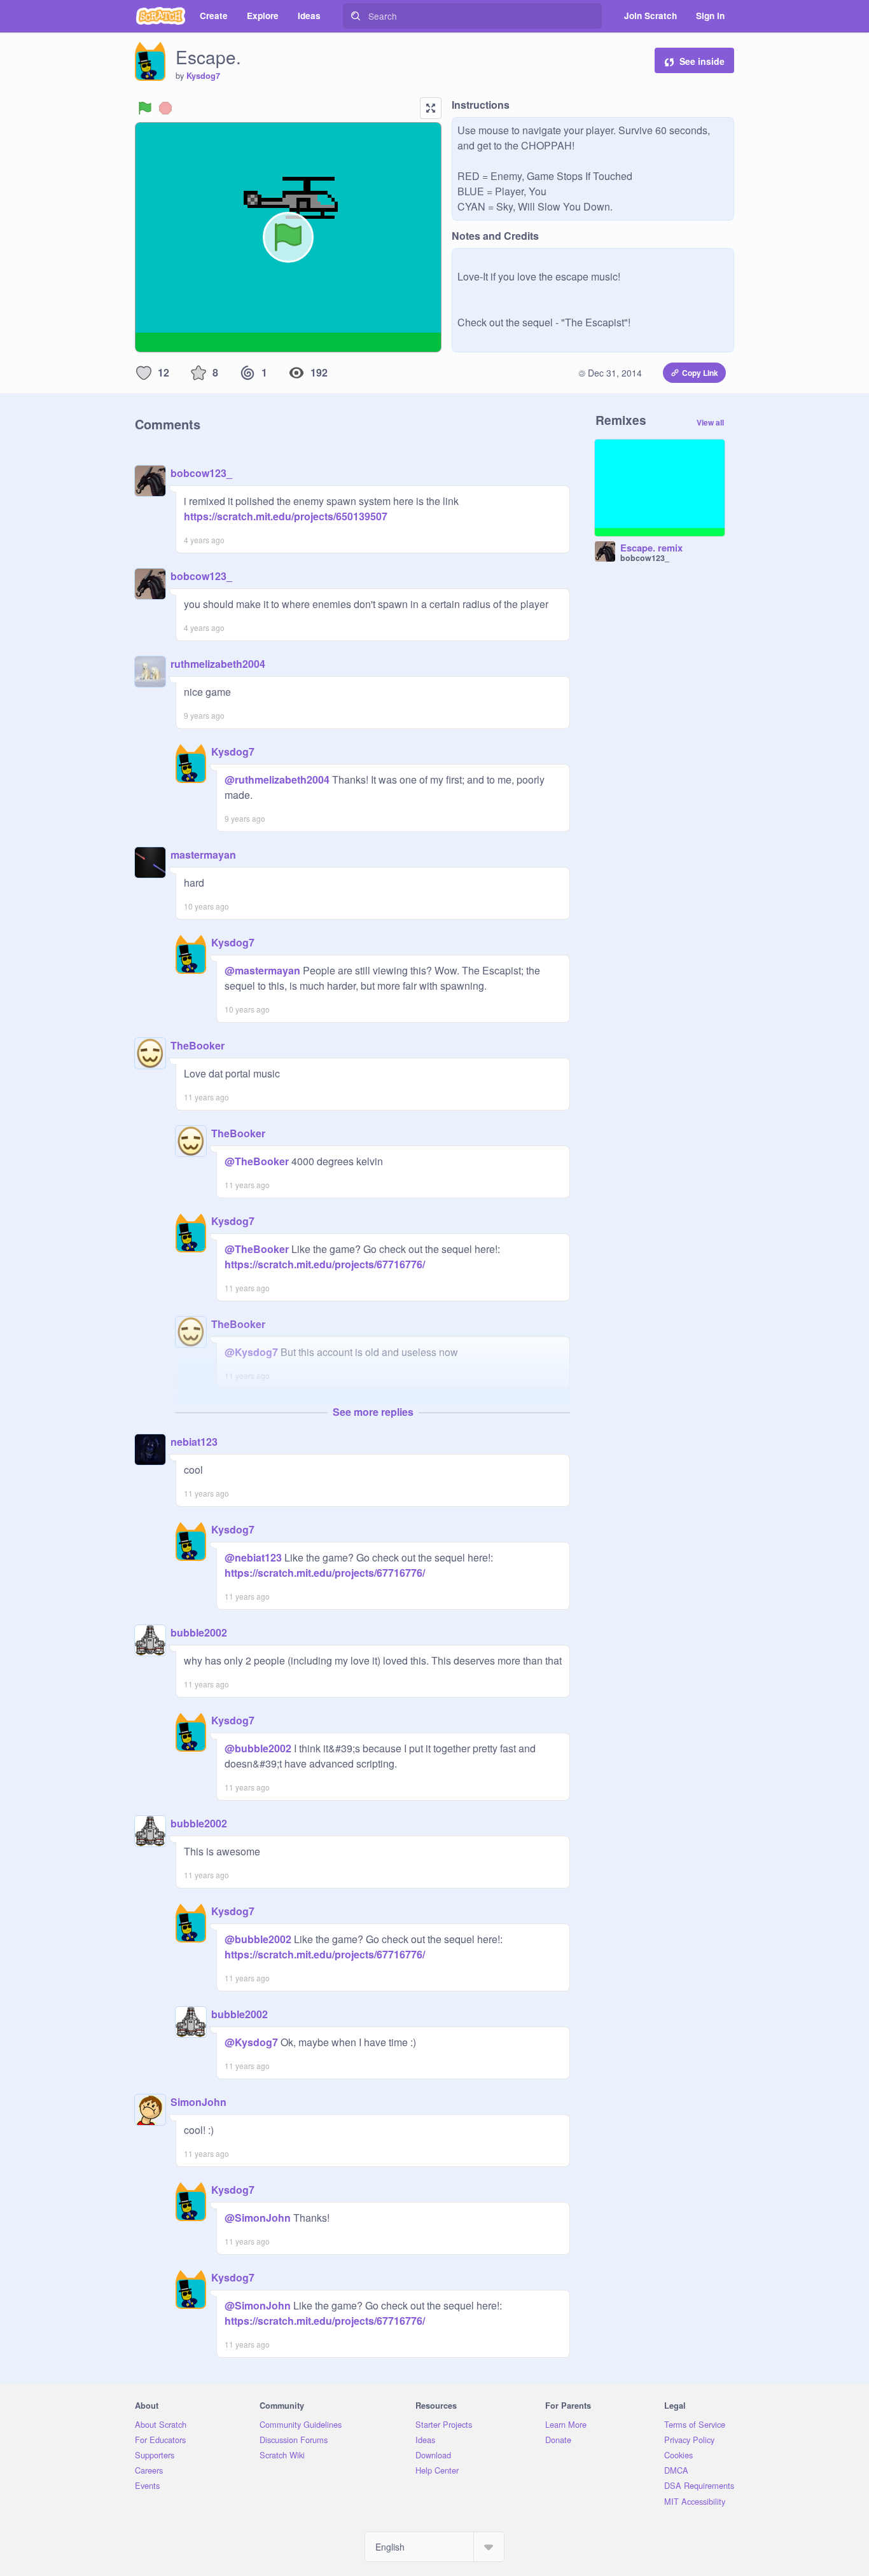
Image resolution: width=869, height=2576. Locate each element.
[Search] (356, 16)
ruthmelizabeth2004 (218, 664)
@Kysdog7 (251, 1352)
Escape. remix (651, 548)
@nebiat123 (253, 1557)
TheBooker (198, 1045)
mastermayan (203, 855)
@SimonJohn (258, 2218)
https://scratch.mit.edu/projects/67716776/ (325, 1264)
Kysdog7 (203, 76)
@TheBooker (257, 1161)
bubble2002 (199, 1632)
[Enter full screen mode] (431, 108)
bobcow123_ (201, 473)
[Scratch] (161, 16)
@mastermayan (262, 970)
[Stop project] (165, 108)
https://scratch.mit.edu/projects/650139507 (286, 516)
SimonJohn (198, 2102)
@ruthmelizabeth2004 (277, 779)
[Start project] (145, 108)
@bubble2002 (258, 1748)
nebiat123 (194, 1442)
